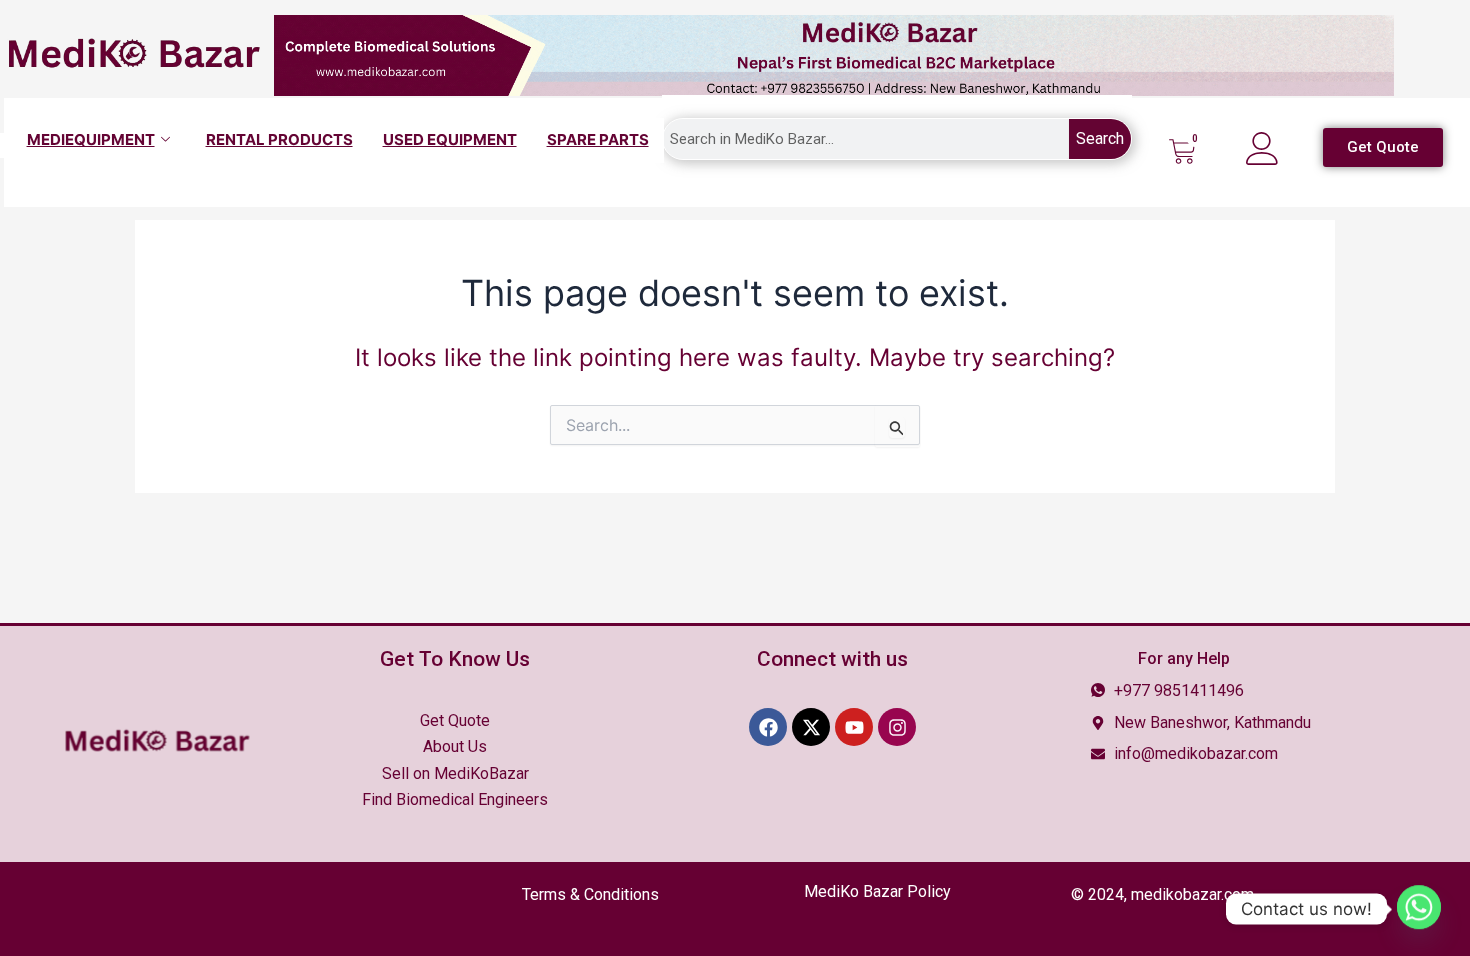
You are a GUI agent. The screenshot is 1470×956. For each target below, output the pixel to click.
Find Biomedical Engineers (455, 799)
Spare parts (598, 139)
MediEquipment (91, 139)
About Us (455, 746)
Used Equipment (450, 139)
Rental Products (279, 139)
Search (1100, 138)
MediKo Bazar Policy (877, 891)
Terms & (590, 894)
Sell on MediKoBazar (455, 773)
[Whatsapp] (1419, 909)
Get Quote (455, 720)
